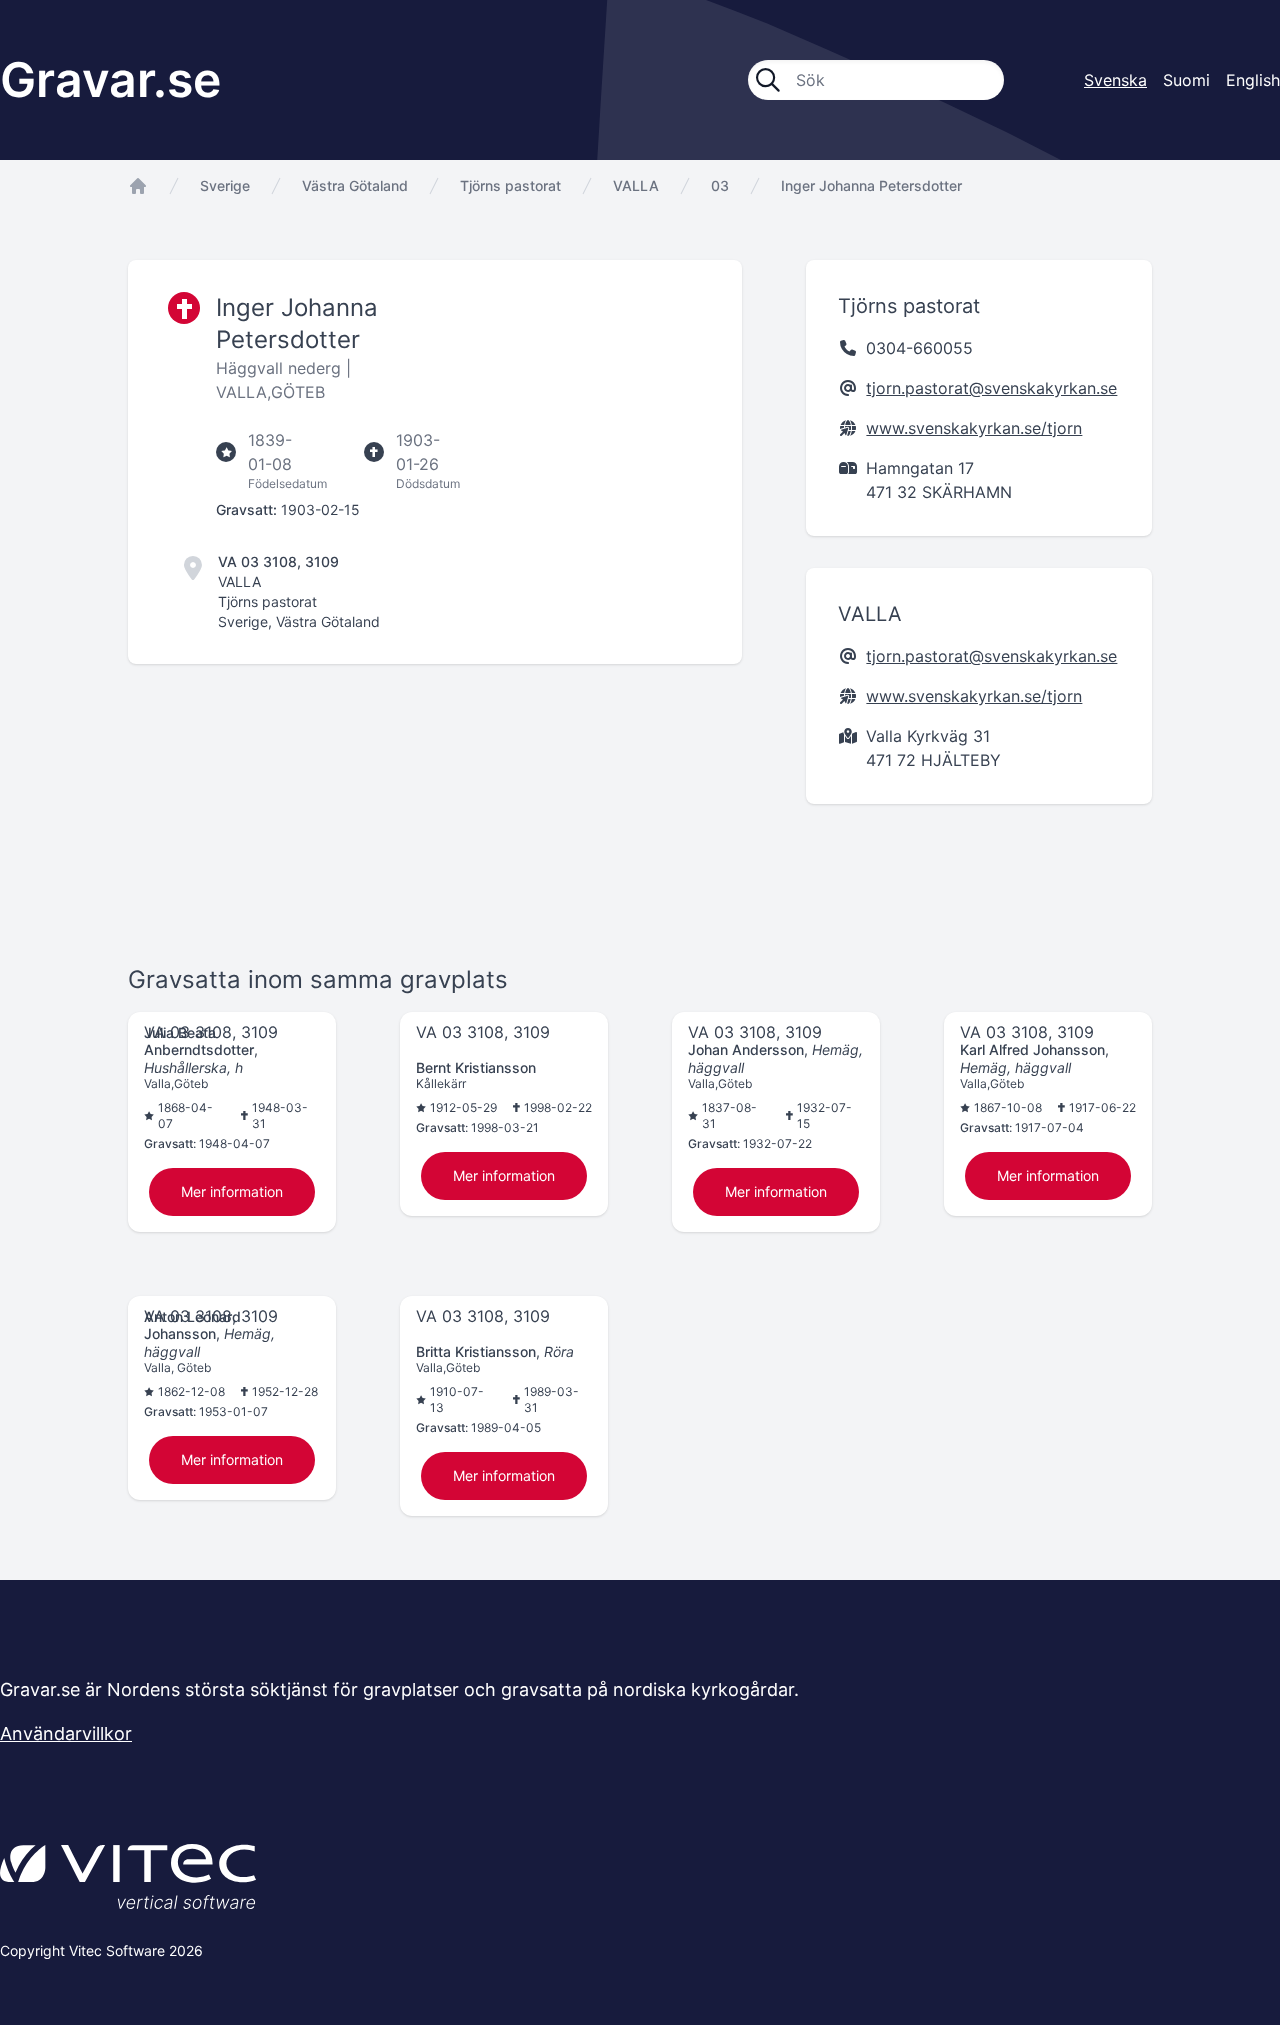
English (1253, 80)
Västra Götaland (355, 185)
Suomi (1186, 80)
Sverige (225, 185)
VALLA (636, 185)
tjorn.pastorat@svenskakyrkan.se (991, 388)
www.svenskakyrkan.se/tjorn (974, 428)
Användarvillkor (66, 1733)
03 (720, 185)
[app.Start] (138, 186)
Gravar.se (110, 79)
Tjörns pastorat (510, 185)
